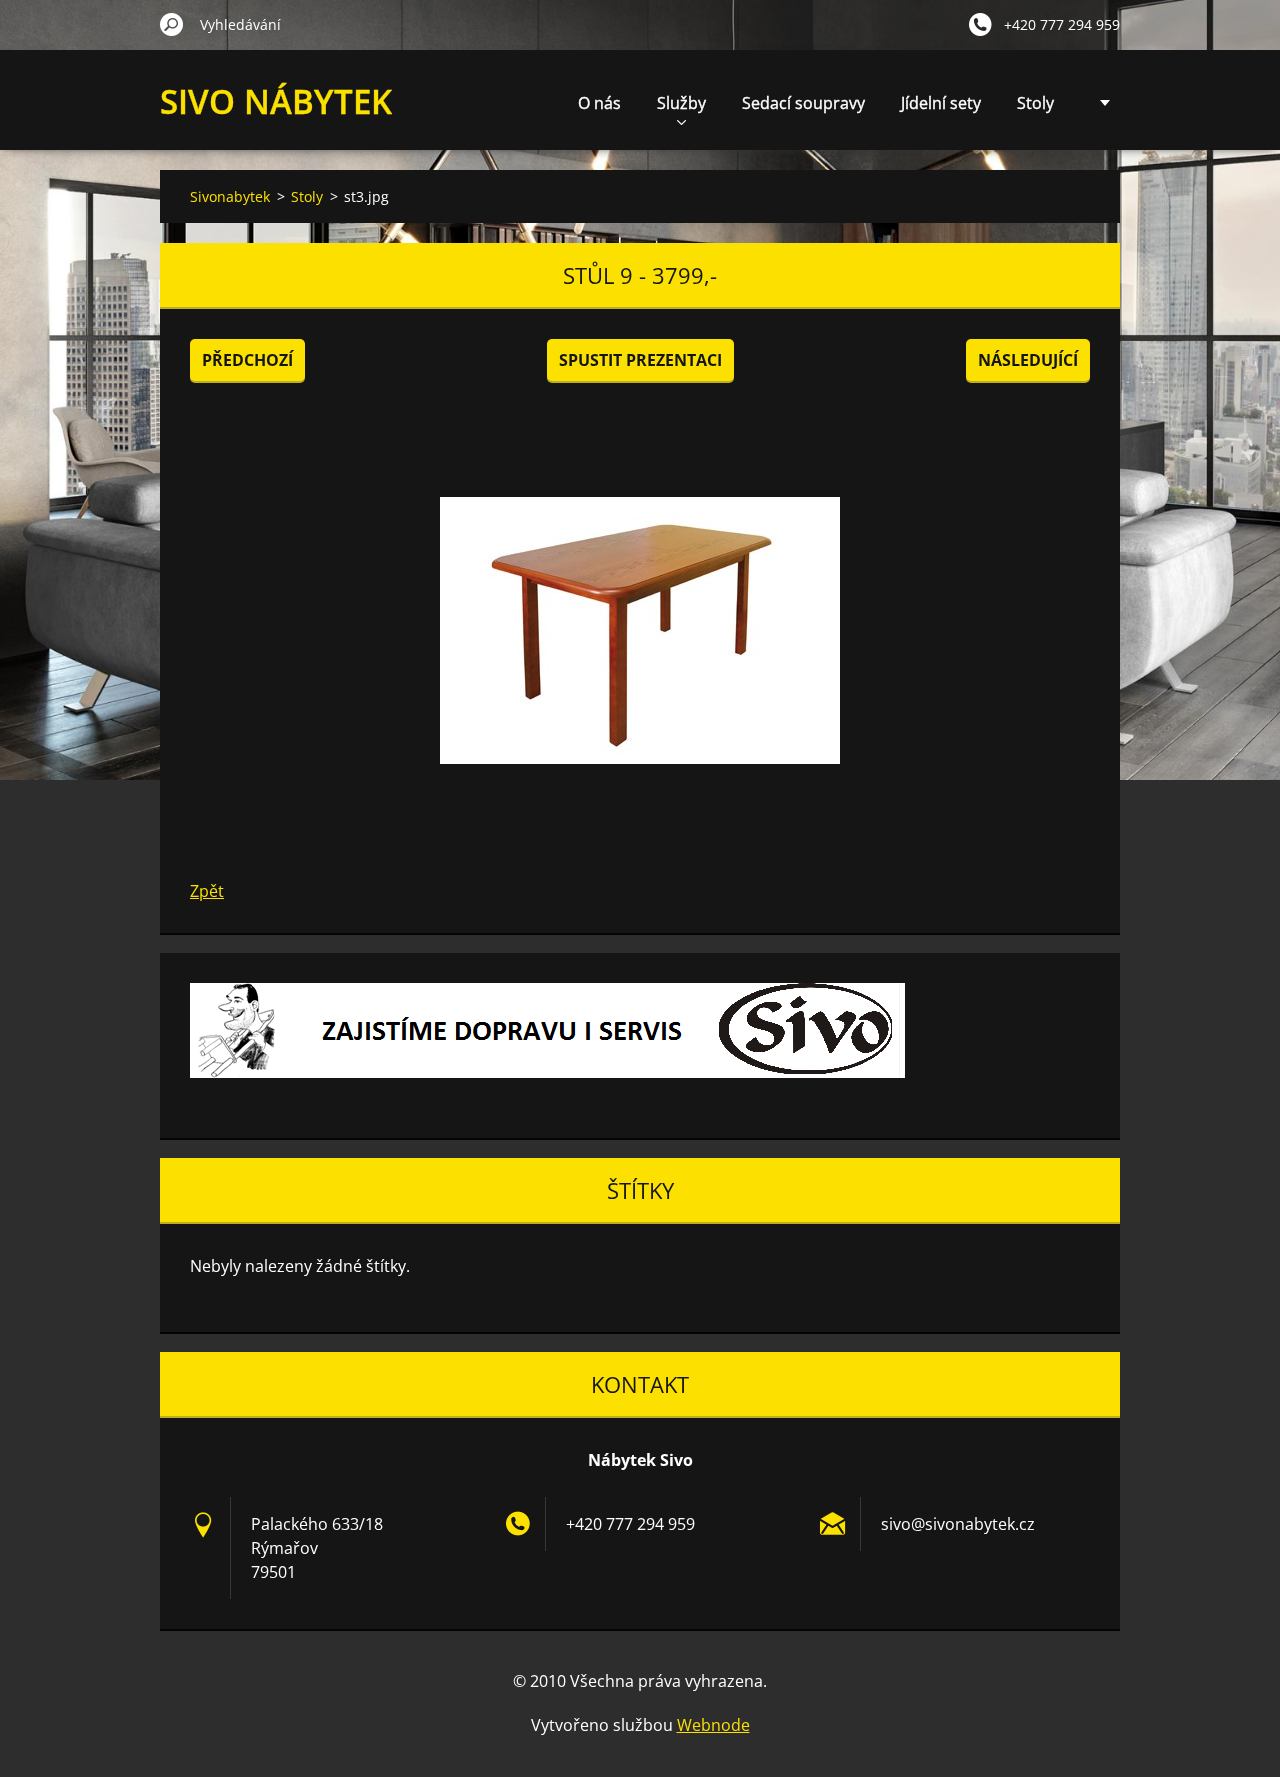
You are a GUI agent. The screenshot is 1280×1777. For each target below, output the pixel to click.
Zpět (207, 891)
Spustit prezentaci (640, 360)
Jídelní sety (941, 103)
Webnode (713, 1725)
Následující (1028, 360)
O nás (599, 103)
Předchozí (247, 360)
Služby (681, 103)
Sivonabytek (230, 196)
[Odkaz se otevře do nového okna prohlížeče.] (640, 630)
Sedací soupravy (803, 103)
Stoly (1035, 103)
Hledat (172, 24)
